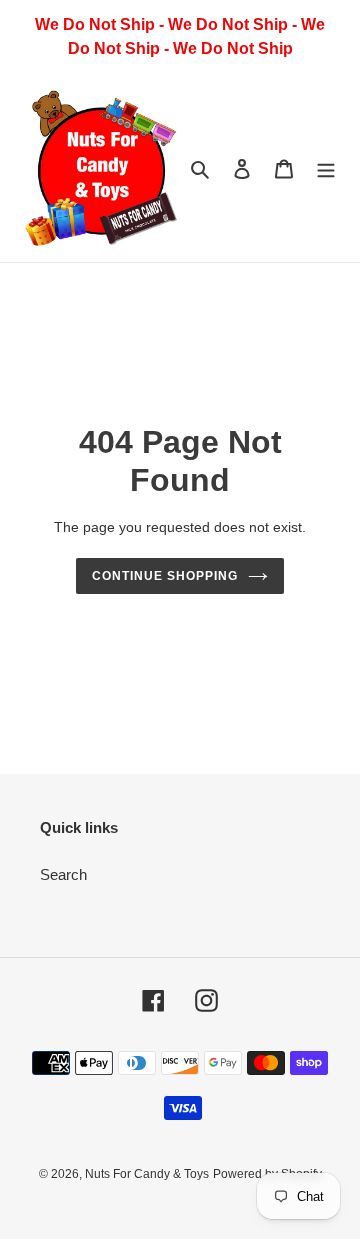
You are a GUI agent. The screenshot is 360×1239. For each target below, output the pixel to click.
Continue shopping (165, 576)
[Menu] (326, 168)
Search (63, 874)
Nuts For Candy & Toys (147, 1174)
